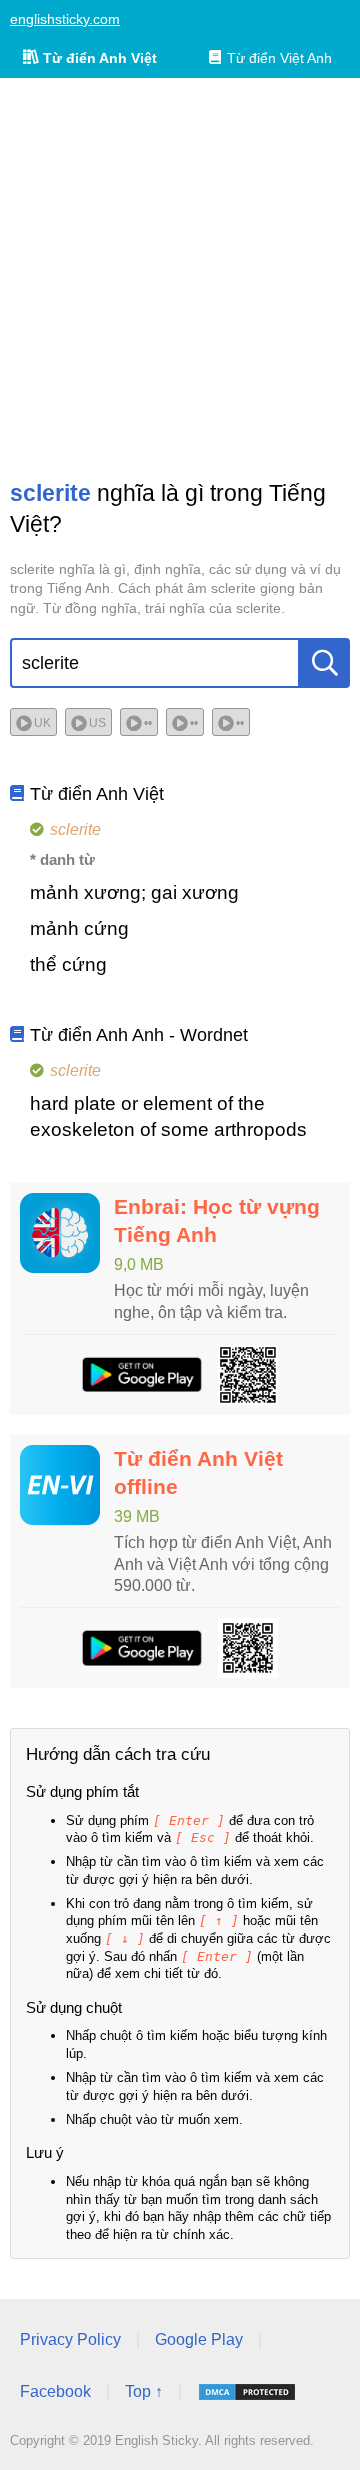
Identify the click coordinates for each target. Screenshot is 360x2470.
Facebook (55, 2391)
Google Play (199, 2339)
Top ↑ (144, 2391)
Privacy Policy (70, 2339)
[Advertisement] (180, 278)
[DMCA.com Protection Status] (247, 2392)
